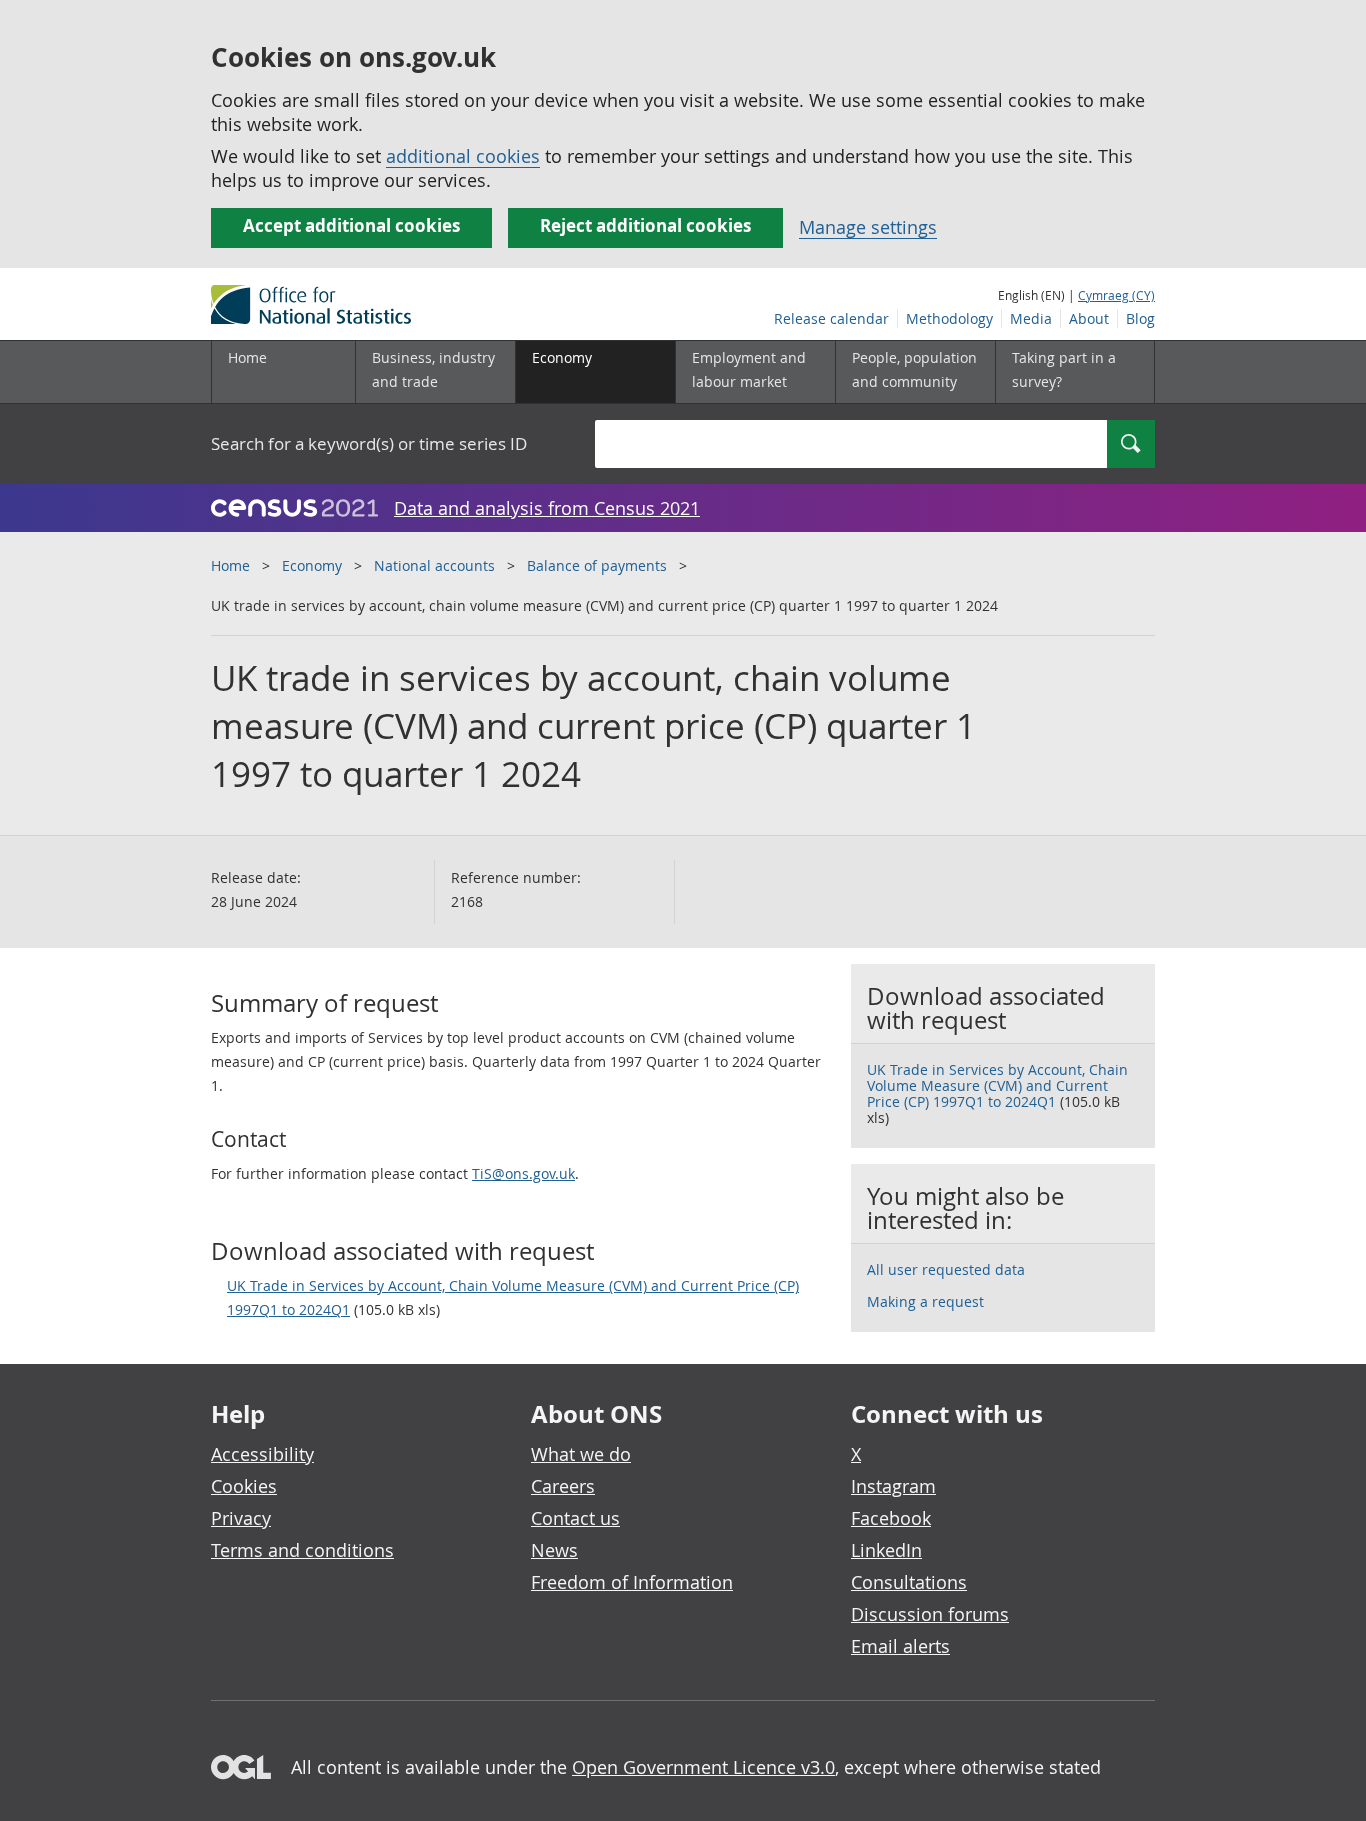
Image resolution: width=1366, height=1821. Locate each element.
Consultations (909, 1582)
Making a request (925, 1301)
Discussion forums (930, 1614)
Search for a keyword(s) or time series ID (369, 443)
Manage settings (868, 227)
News (554, 1550)
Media (1031, 318)
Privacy (241, 1518)
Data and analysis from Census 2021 (547, 508)
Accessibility (262, 1454)
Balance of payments (597, 565)
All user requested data (946, 1269)
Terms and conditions (302, 1550)
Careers (563, 1486)
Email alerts (900, 1646)
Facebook (891, 1518)
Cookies (244, 1486)
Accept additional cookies (351, 225)
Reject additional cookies (645, 225)
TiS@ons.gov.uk (523, 1173)
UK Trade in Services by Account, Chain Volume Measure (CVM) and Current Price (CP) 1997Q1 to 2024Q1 (513, 1297)
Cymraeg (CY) (1116, 295)
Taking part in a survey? (1064, 369)
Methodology (949, 318)
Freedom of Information (632, 1582)
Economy (312, 565)
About (1089, 318)
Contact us (575, 1518)
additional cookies (463, 156)
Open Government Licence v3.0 (703, 1767)
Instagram (893, 1486)
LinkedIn (886, 1550)
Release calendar (831, 318)
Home (247, 357)
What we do (581, 1454)
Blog (1140, 318)
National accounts (434, 565)
